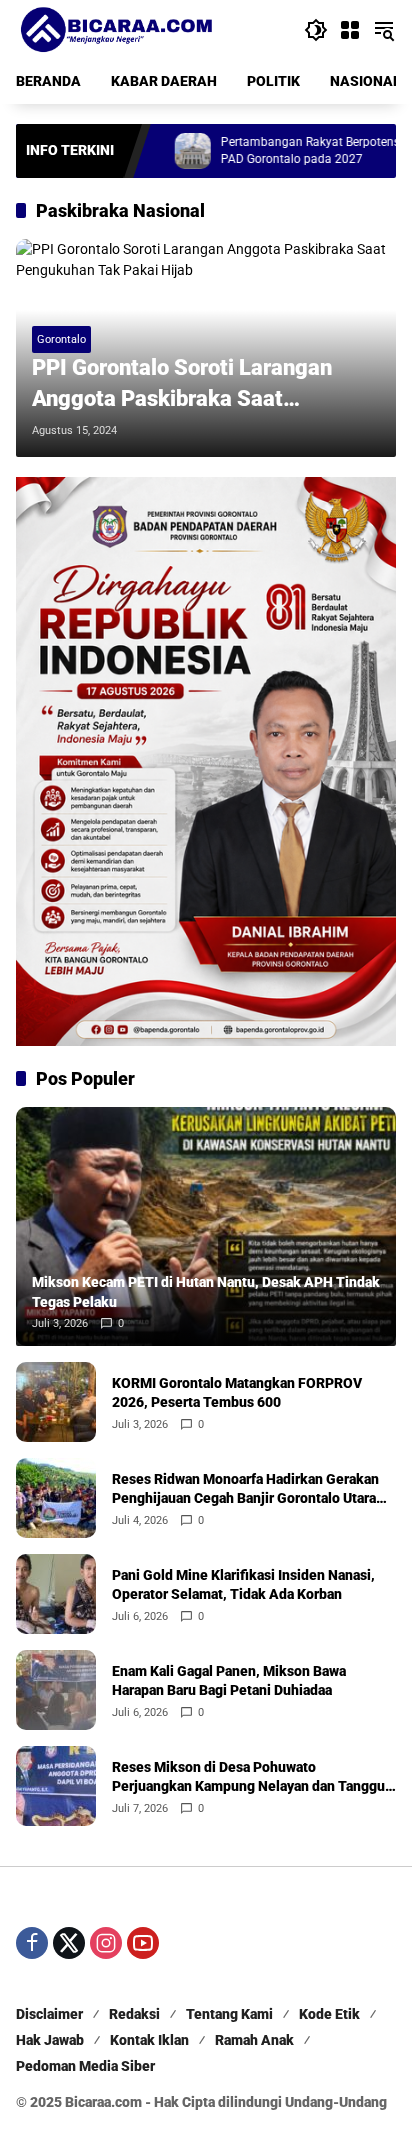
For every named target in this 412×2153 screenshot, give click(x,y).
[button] (316, 30)
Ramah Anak (254, 2040)
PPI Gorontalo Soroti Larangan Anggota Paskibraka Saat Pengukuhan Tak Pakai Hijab (182, 385)
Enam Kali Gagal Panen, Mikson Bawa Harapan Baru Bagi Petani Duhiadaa (229, 1681)
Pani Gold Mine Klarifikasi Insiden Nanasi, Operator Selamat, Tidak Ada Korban (243, 1585)
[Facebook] (32, 1943)
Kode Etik (329, 2014)
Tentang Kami (229, 2014)
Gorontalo (61, 339)
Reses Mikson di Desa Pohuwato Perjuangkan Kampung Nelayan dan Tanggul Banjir (250, 1778)
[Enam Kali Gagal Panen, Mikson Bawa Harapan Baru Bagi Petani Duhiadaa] (56, 1690)
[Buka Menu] (350, 30)
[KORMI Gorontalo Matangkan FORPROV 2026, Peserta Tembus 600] (56, 1402)
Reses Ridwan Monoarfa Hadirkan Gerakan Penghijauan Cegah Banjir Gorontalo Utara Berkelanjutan (245, 1490)
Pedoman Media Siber (85, 2066)
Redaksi (134, 2014)
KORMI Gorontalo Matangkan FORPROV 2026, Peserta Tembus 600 (237, 1393)
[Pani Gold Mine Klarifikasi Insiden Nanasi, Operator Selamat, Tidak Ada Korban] (56, 1594)
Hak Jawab (50, 2040)
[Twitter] (69, 1943)
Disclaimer (49, 2014)
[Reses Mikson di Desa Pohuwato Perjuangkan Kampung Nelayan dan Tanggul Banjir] (56, 1786)
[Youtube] (143, 1943)
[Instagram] (106, 1943)
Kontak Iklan (149, 2040)
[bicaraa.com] (116, 29)
